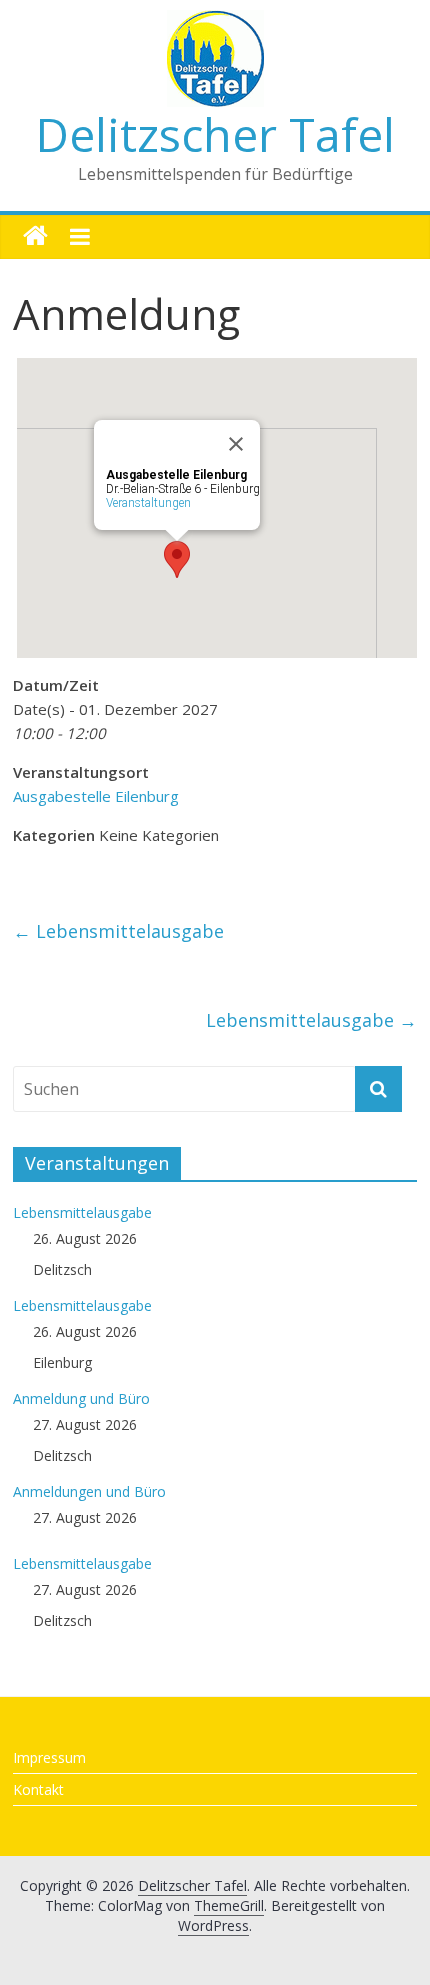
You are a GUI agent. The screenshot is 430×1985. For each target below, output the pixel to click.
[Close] (236, 444)
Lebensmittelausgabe (118, 931)
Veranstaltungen (148, 503)
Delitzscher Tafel (215, 134)
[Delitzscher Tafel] (35, 236)
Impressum (49, 1757)
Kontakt (38, 1789)
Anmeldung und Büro (81, 1398)
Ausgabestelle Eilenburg (96, 796)
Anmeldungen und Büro (89, 1491)
